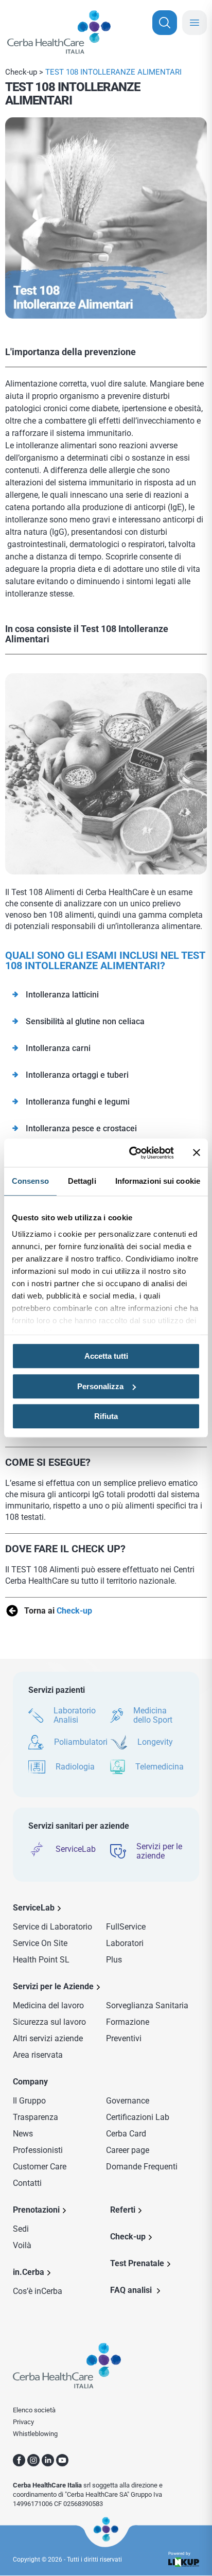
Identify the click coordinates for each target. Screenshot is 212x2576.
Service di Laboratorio (52, 1927)
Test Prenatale (137, 2263)
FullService (126, 1927)
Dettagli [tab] (82, 1181)
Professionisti (38, 2150)
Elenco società (34, 2410)
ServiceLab (34, 1908)
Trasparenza (36, 2117)
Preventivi (124, 2038)
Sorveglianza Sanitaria (147, 2005)
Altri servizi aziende (48, 2038)
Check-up (21, 72)
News (23, 2134)
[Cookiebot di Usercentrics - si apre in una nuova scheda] (131, 1153)
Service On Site (40, 1943)
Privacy (23, 2422)
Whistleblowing (35, 2434)
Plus (114, 1960)
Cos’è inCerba (38, 2291)
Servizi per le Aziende (53, 1986)
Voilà (22, 2245)
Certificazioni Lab (138, 2117)
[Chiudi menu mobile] (195, 23)
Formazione (128, 2022)
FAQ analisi (132, 2290)
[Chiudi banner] (197, 1153)
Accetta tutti (106, 1356)
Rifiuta (106, 1416)
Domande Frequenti (142, 2167)
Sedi (21, 2229)
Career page (128, 2150)
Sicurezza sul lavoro (49, 2022)
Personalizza (100, 1386)
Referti (123, 2210)
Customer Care (40, 2167)
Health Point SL (41, 1960)
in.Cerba (29, 2272)
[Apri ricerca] (165, 23)
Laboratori (125, 1943)
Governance (128, 2101)
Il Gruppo (29, 2101)
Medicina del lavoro (48, 2005)
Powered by (179, 2554)
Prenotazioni (36, 2210)
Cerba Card (126, 2134)
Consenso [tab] (30, 1181)
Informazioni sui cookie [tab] (158, 1181)
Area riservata (38, 2055)
